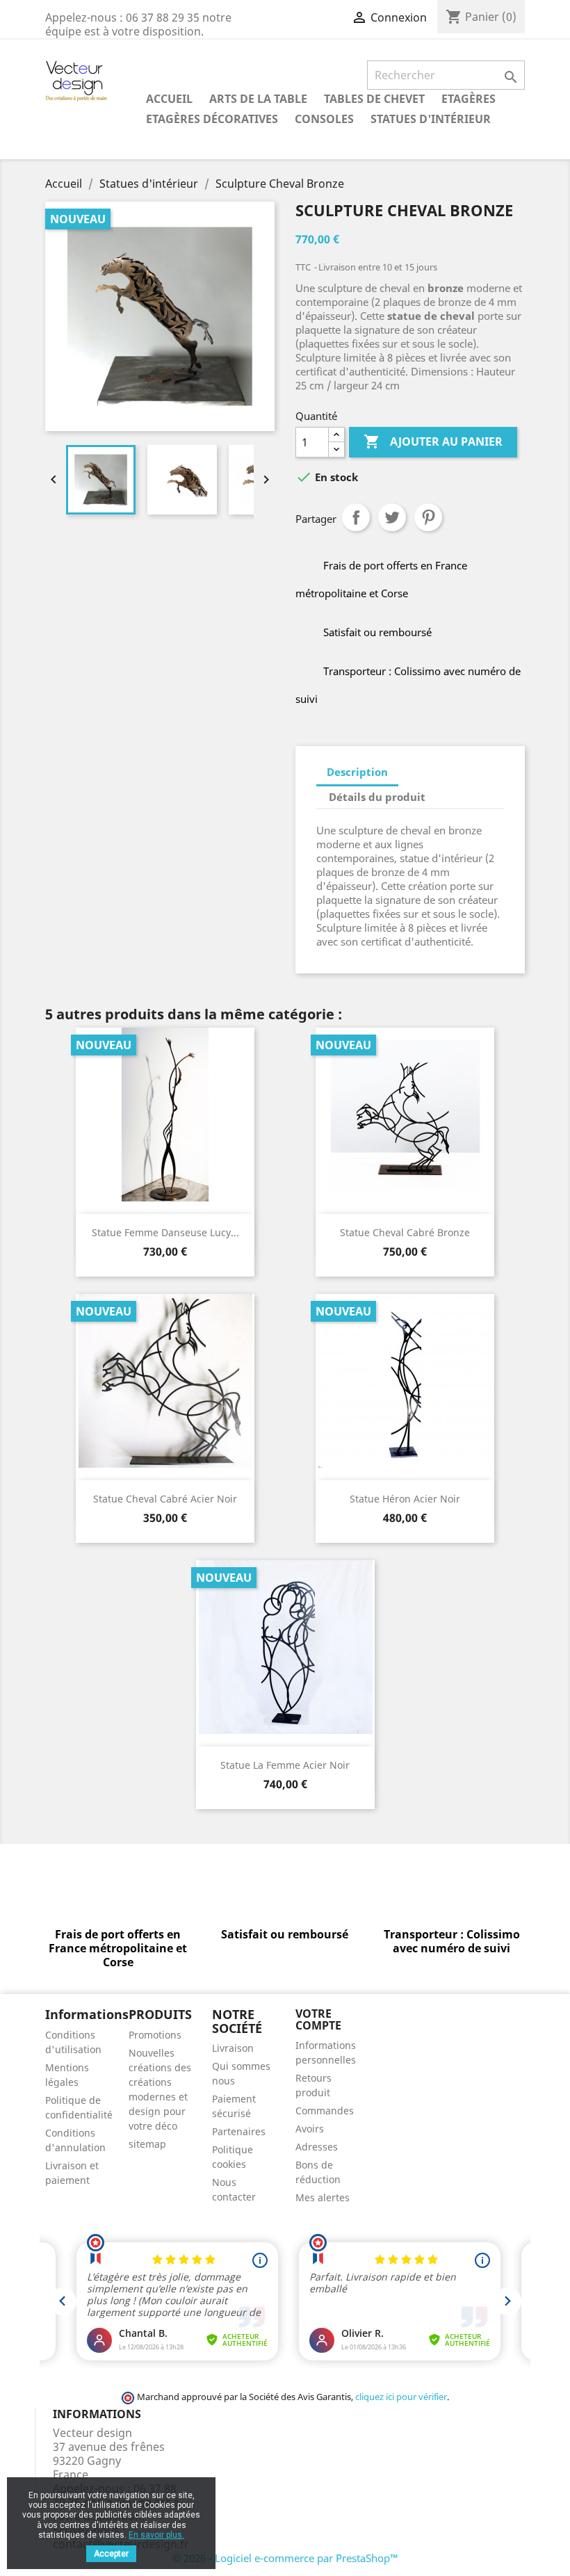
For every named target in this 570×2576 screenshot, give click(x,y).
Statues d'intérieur (431, 119)
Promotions (155, 2035)
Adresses (317, 2147)
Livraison (233, 2048)
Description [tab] (357, 772)
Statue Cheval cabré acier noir (165, 1499)
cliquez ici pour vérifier (401, 2397)
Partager (356, 517)
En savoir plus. (156, 2535)
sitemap (147, 2144)
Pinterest (428, 517)
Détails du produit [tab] (377, 797)
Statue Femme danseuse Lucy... (165, 1232)
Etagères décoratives (212, 119)
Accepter (111, 2554)
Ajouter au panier (433, 442)
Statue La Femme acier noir (285, 1765)
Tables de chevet (374, 99)
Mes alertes (323, 2197)
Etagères (469, 99)
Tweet (392, 517)
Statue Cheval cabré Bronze (405, 1232)
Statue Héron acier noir (405, 1499)
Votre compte (318, 2020)
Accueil (169, 99)
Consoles (324, 119)
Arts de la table (258, 99)
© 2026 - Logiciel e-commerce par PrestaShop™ (285, 2558)
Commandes (325, 2111)
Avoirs (310, 2129)
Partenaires (239, 2131)
